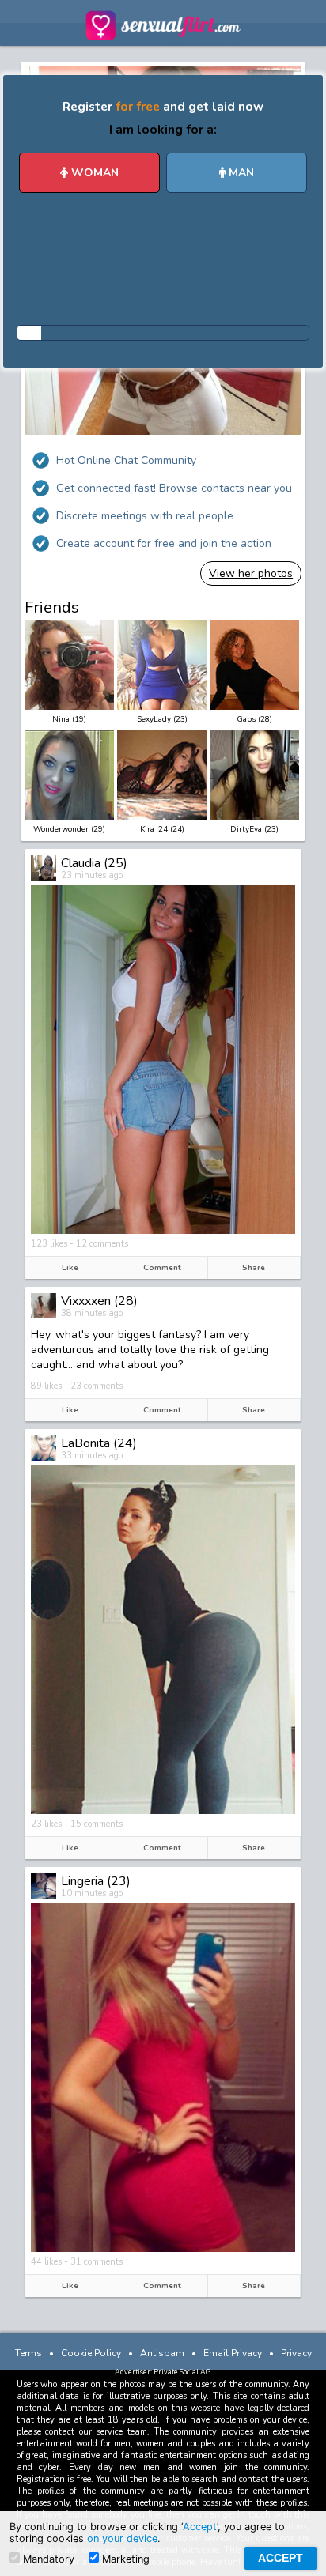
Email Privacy (233, 2353)
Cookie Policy (91, 2353)
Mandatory (47, 2559)
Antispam (162, 2353)
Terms (28, 2353)
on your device (122, 2538)
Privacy (296, 2353)
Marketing (124, 2559)
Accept (200, 2527)
